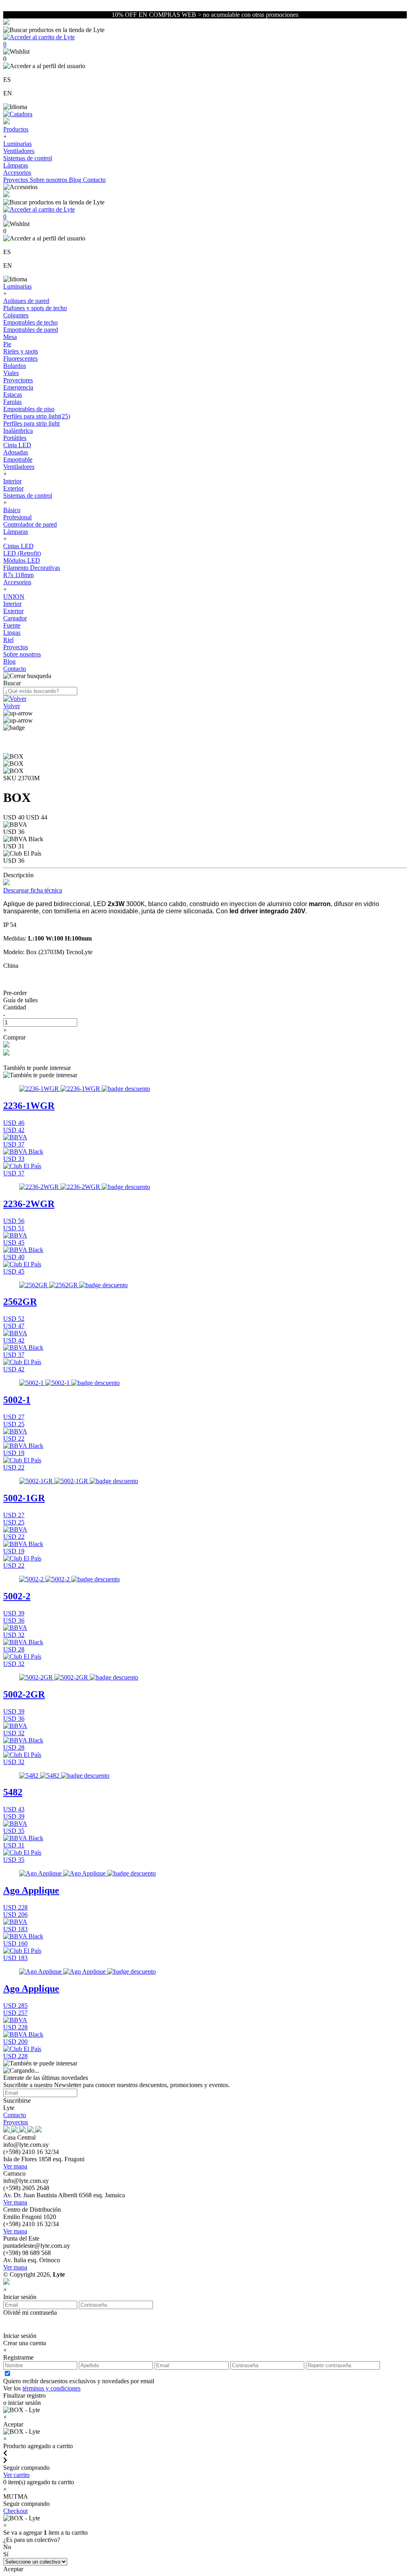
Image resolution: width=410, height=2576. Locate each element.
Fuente (12, 625)
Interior (12, 481)
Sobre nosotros (49, 180)
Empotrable (18, 459)
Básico (12, 510)
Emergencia (18, 387)
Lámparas (16, 165)
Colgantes (16, 315)
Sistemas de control (28, 158)
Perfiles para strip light (31, 423)
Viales (11, 373)
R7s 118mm (18, 575)
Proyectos (16, 180)
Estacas (13, 395)
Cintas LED (18, 546)
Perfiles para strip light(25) (37, 416)
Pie (7, 344)
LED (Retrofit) (22, 553)
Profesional (17, 517)
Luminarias (17, 144)
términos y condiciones (51, 2388)
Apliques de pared (26, 301)
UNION (14, 597)
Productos (16, 129)
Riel (8, 640)
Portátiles (15, 438)
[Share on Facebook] (6, 1045)
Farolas (12, 402)
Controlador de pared (30, 524)
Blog (76, 180)
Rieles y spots (21, 351)
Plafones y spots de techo (35, 308)
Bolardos (15, 366)
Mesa (10, 337)
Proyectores (18, 380)
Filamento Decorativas (32, 568)
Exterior (13, 488)
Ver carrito (16, 2475)
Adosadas (16, 452)
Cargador (15, 618)
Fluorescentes (20, 358)
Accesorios (17, 173)
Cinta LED (17, 445)
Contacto (94, 180)
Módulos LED (22, 560)
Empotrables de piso (29, 409)
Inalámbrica (18, 431)
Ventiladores (19, 151)
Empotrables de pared (31, 330)
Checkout (15, 2511)
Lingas (12, 633)
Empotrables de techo (30, 322)
